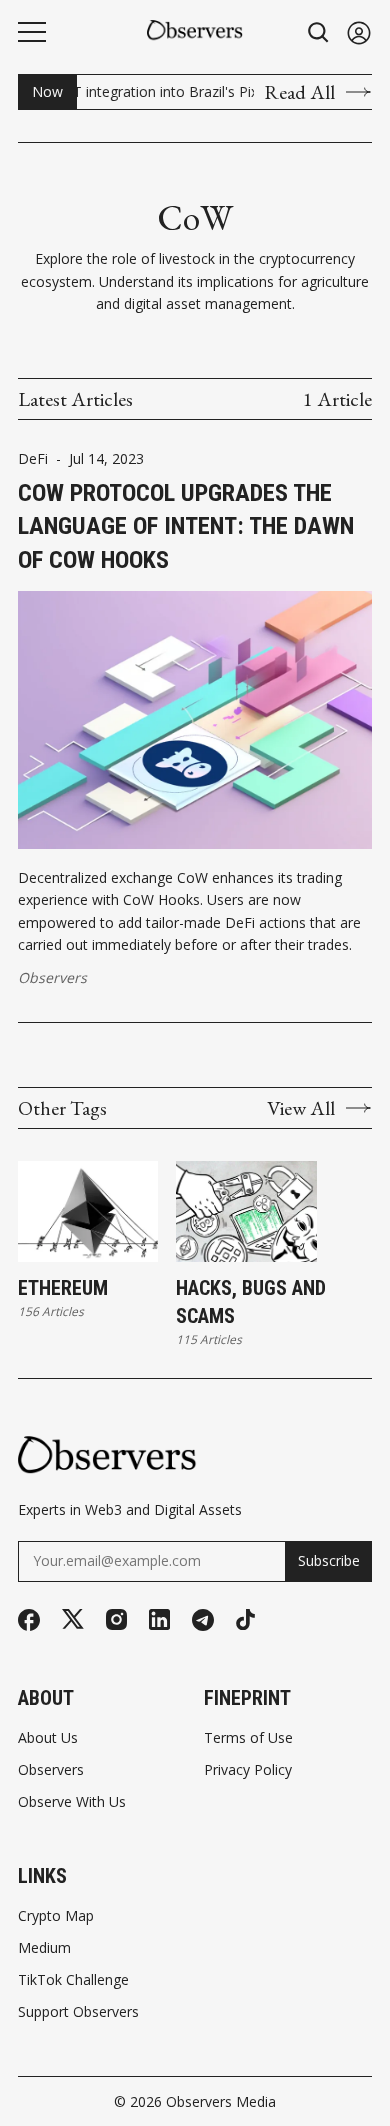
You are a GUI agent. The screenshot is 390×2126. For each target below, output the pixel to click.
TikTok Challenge (73, 1980)
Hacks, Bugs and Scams (251, 1302)
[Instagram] (116, 1619)
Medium (44, 1948)
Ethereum (63, 1288)
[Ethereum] (88, 1211)
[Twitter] (73, 1619)
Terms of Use (248, 1738)
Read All (299, 92)
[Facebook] (29, 1620)
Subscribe (329, 1560)
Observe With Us (72, 1802)
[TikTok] (245, 1619)
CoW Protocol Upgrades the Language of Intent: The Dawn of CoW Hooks (186, 526)
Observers (52, 977)
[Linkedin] (159, 1619)
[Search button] (319, 32)
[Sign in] (359, 32)
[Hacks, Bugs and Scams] (246, 1211)
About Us (48, 1738)
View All (301, 1108)
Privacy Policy (248, 1770)
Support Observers (78, 2012)
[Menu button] (32, 32)
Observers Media (221, 2101)
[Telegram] (203, 1620)
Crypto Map (56, 1916)
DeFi (33, 459)
